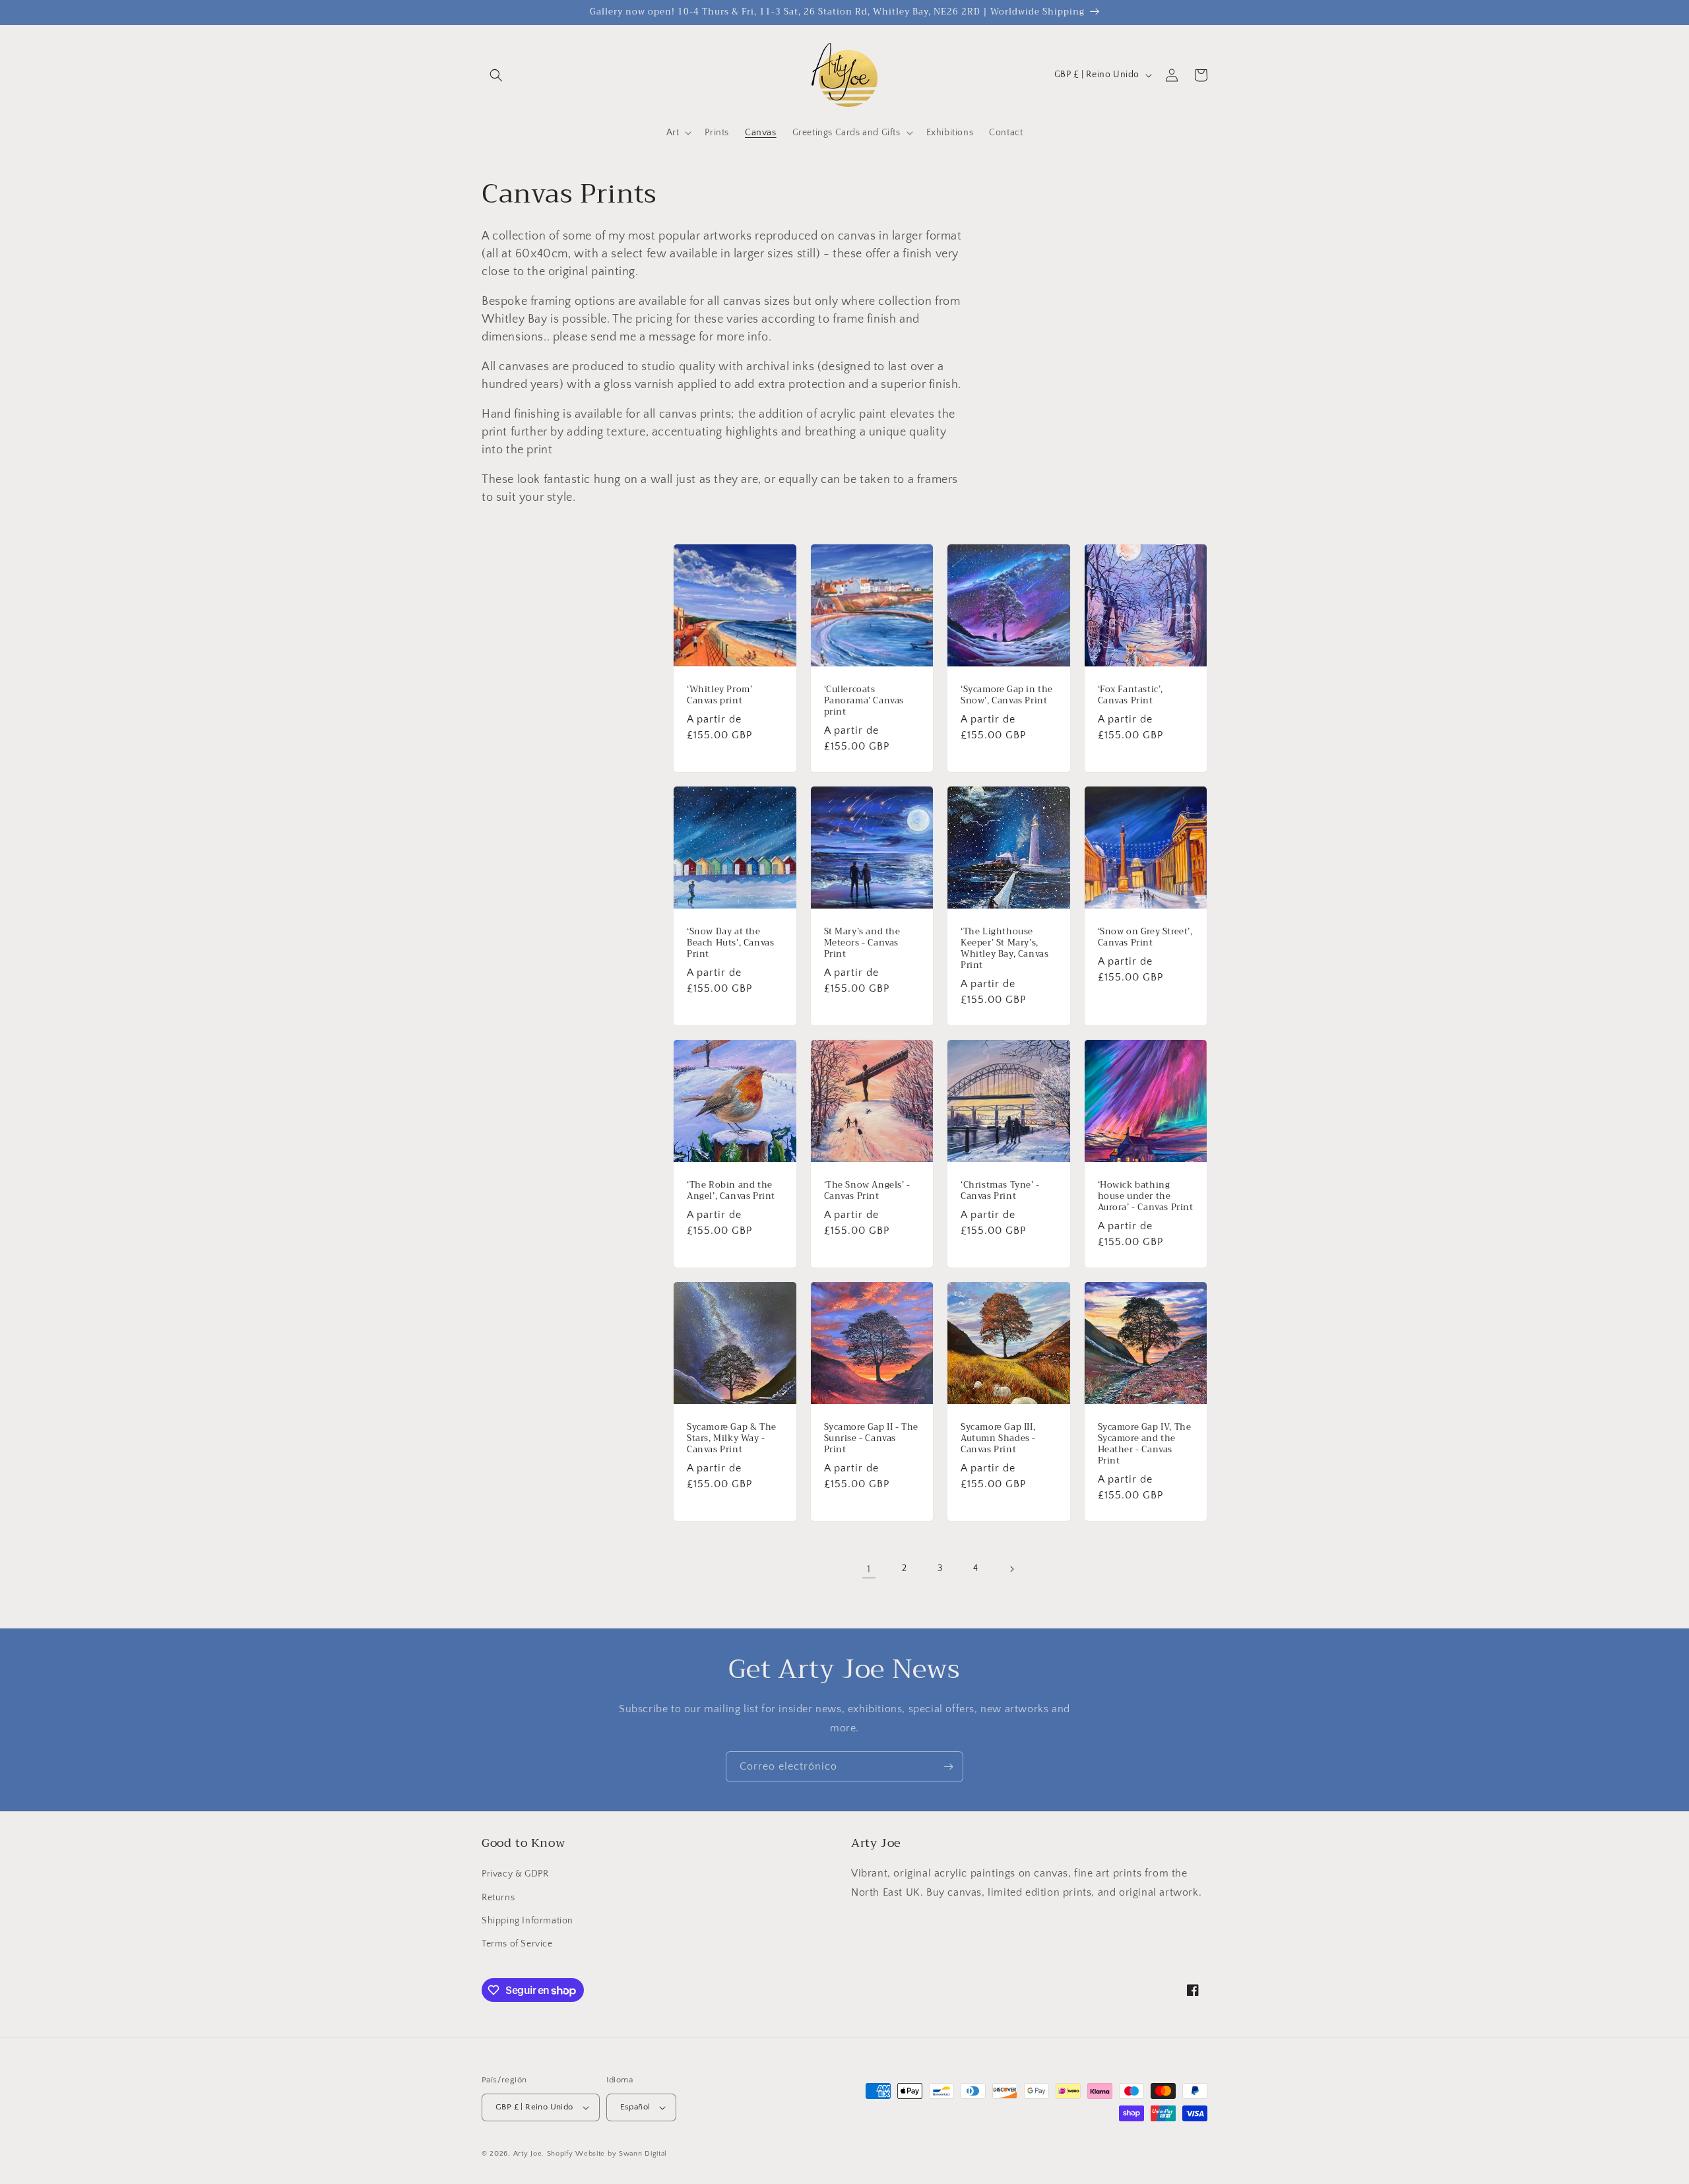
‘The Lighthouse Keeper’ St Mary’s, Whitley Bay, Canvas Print (1004, 949)
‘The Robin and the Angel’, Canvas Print (731, 1191)
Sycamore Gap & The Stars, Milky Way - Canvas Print (732, 1439)
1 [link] (869, 1569)
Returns (498, 1898)
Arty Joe (528, 2154)
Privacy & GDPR (515, 1874)
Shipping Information (527, 1921)
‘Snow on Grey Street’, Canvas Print (1145, 938)
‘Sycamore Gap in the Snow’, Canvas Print (1007, 695)
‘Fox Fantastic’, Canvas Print (1131, 695)
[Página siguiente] (1011, 1569)
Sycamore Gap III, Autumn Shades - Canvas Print (998, 1439)
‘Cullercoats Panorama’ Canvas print (864, 701)
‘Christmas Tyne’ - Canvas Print (1000, 1191)
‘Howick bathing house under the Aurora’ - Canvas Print (1146, 1197)
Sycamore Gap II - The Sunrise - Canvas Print (872, 1439)
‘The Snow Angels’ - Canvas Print (867, 1191)
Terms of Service (517, 1944)
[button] (496, 75)
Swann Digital (643, 2154)
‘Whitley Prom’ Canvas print (719, 695)
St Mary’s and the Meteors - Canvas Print (862, 943)
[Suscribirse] (948, 1767)
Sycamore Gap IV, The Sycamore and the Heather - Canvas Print (1145, 1444)
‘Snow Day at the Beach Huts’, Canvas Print (730, 943)
